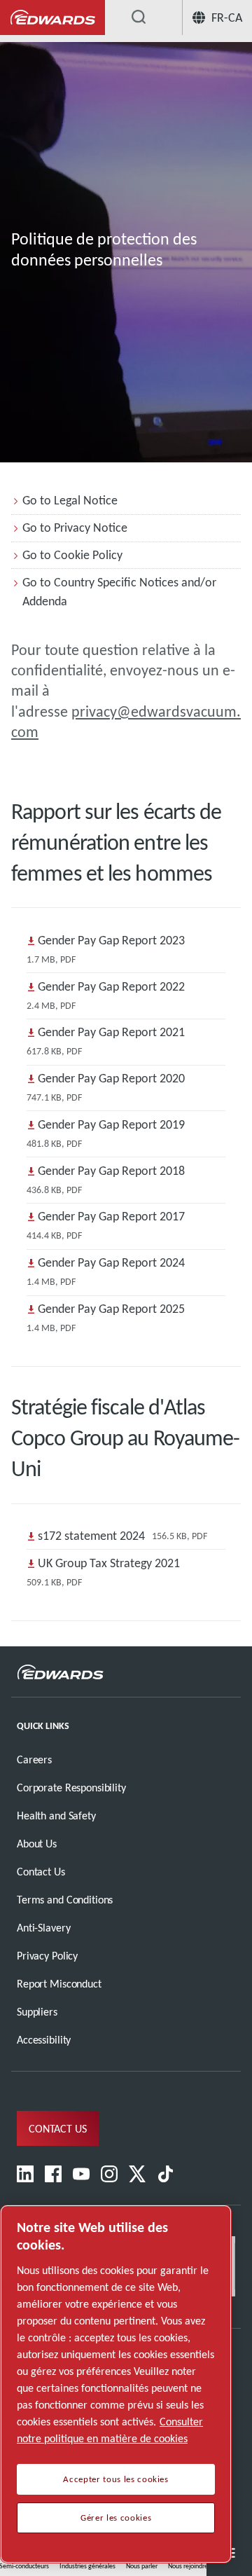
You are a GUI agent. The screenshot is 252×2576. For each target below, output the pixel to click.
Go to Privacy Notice (75, 528)
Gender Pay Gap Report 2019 (111, 1124)
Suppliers (37, 2012)
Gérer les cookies (116, 2518)
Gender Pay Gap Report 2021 (111, 1032)
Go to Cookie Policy (72, 555)
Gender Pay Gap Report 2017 (111, 1216)
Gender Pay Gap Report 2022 (111, 986)
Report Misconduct (59, 1984)
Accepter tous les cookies (115, 2479)
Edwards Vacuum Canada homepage (52, 18)
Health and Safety (56, 1816)
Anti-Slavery (43, 1928)
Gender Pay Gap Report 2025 (111, 1309)
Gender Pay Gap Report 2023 (111, 940)
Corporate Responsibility (71, 1788)
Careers (34, 1759)
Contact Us (41, 1872)
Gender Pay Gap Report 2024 (111, 1262)
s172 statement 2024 (91, 1536)
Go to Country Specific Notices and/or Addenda (119, 592)
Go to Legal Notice (70, 500)
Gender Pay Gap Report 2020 (111, 1078)
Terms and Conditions (65, 1900)
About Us (37, 1844)
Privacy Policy (47, 1956)
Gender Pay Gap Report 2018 (111, 1171)
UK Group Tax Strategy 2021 (109, 1563)
